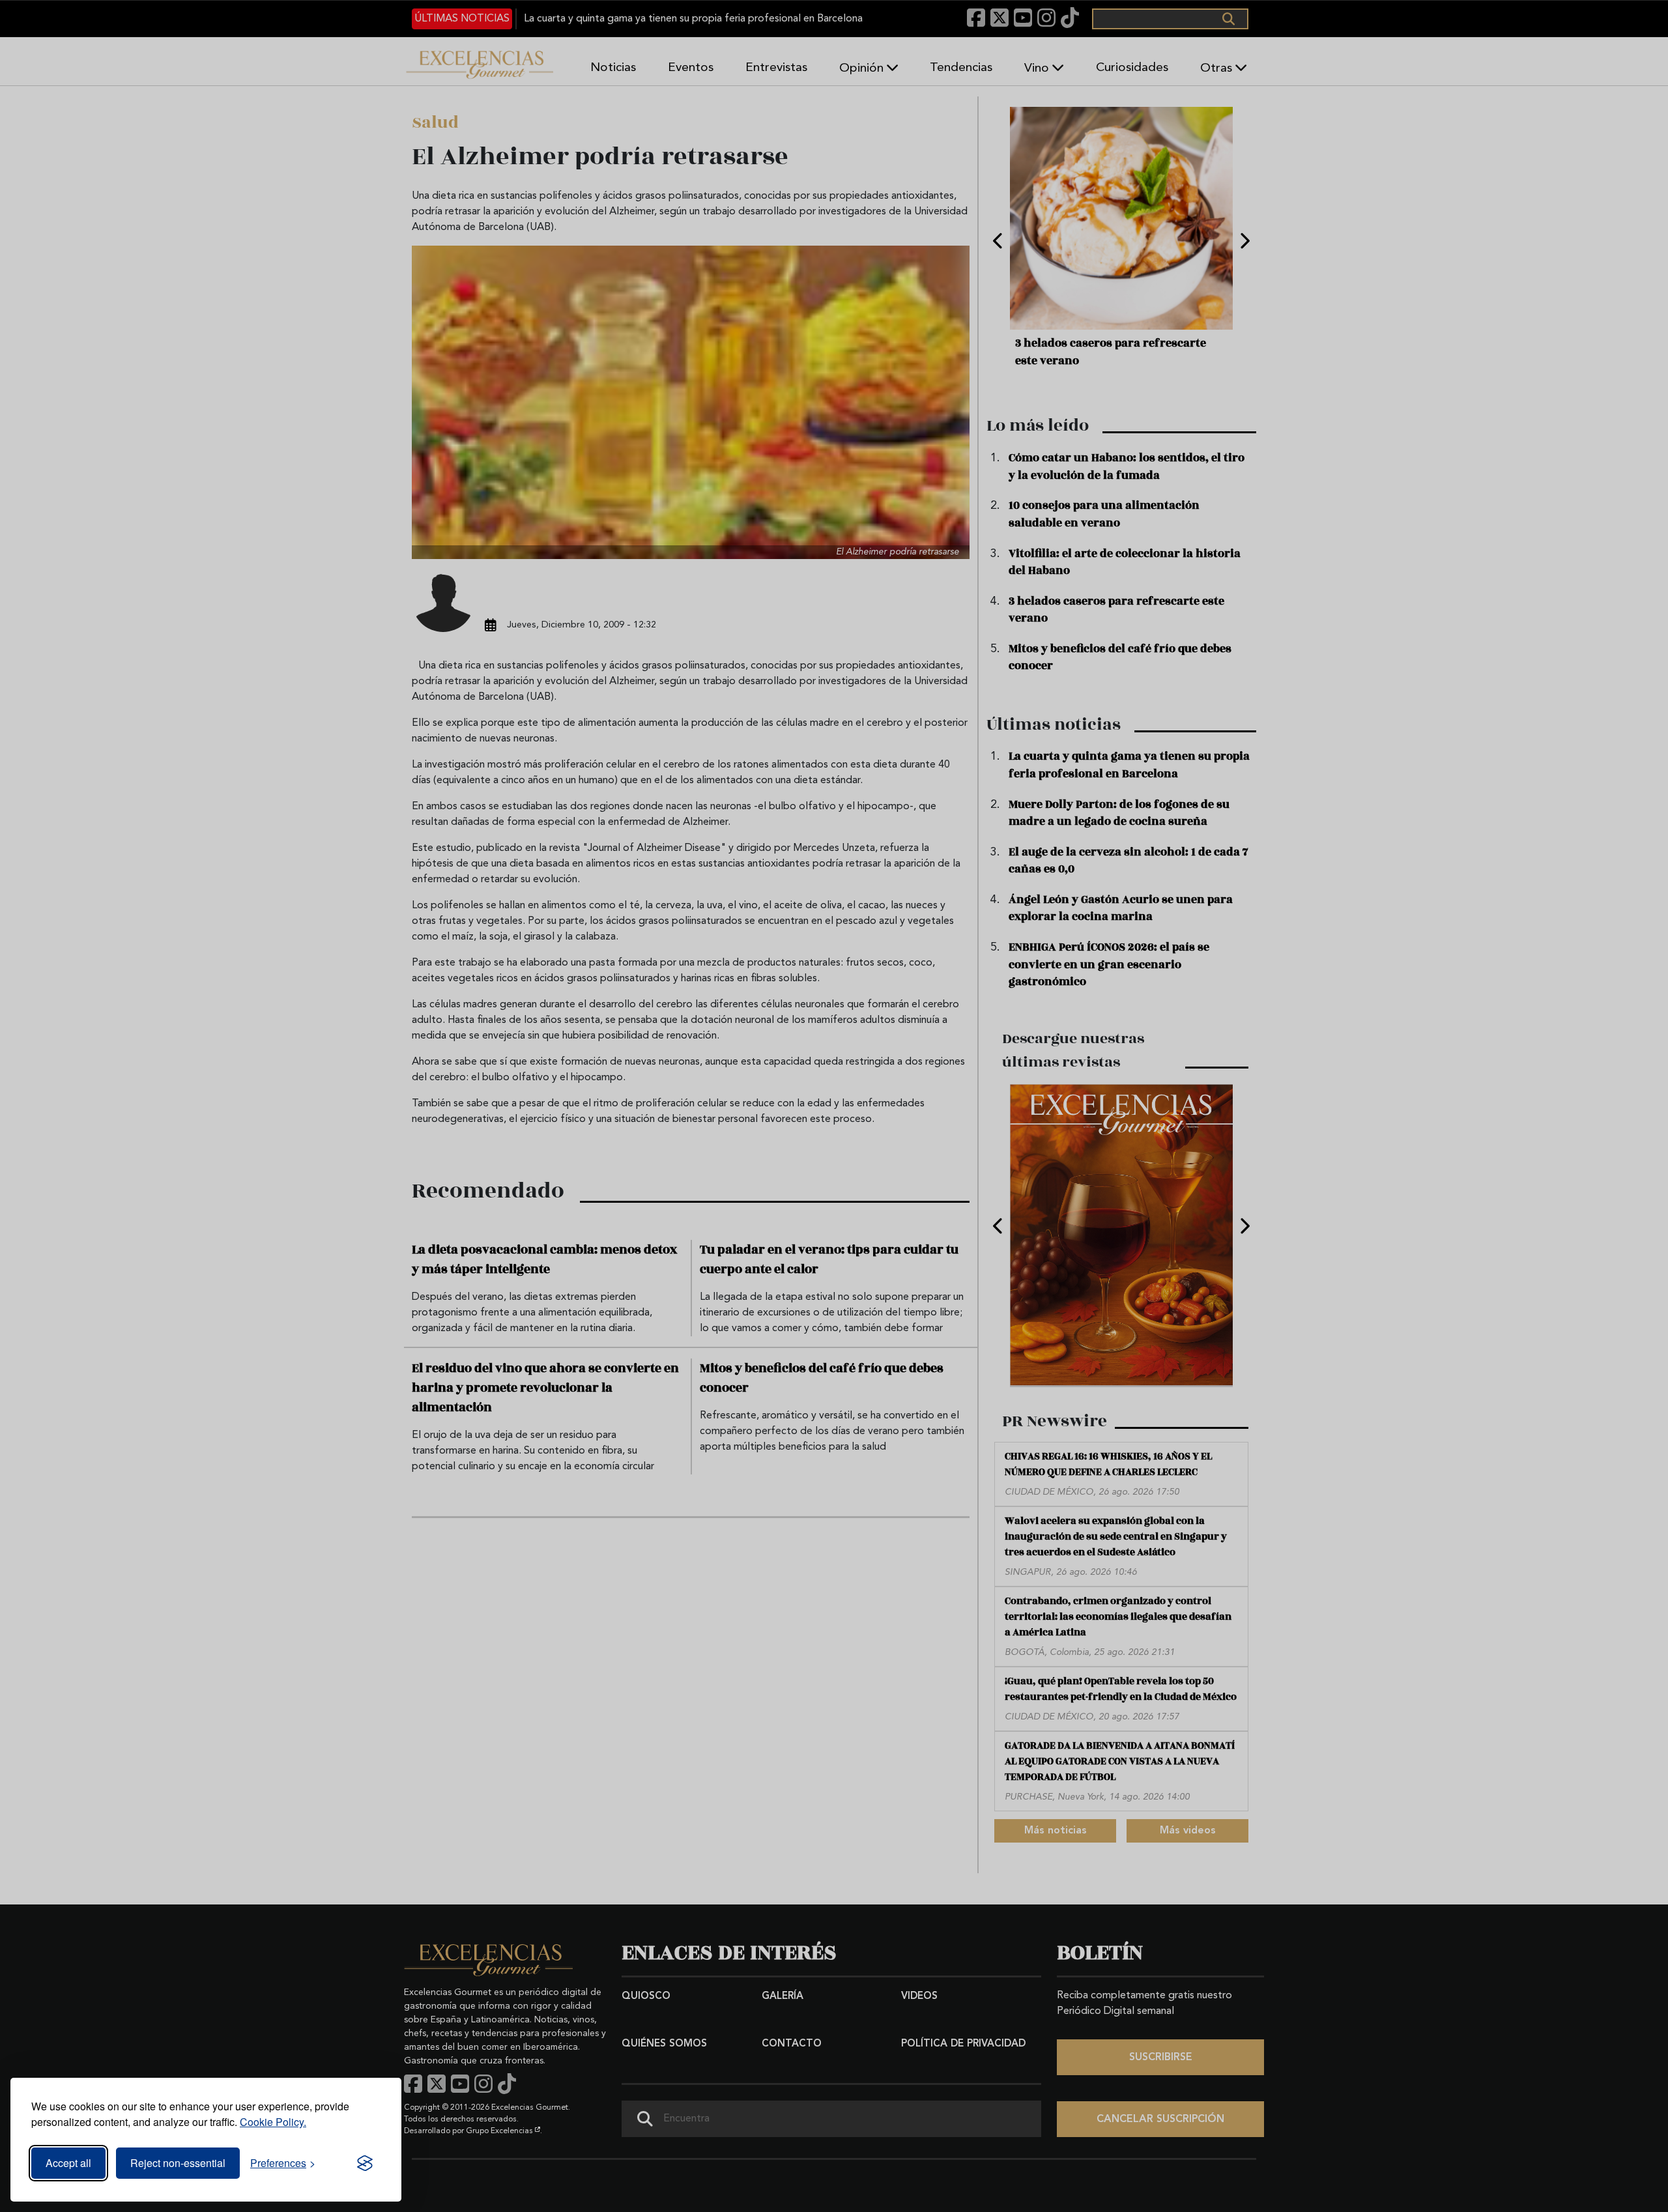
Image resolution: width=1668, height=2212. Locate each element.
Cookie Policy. (273, 2122)
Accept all (68, 2163)
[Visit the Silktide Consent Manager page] (365, 2163)
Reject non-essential (178, 2163)
